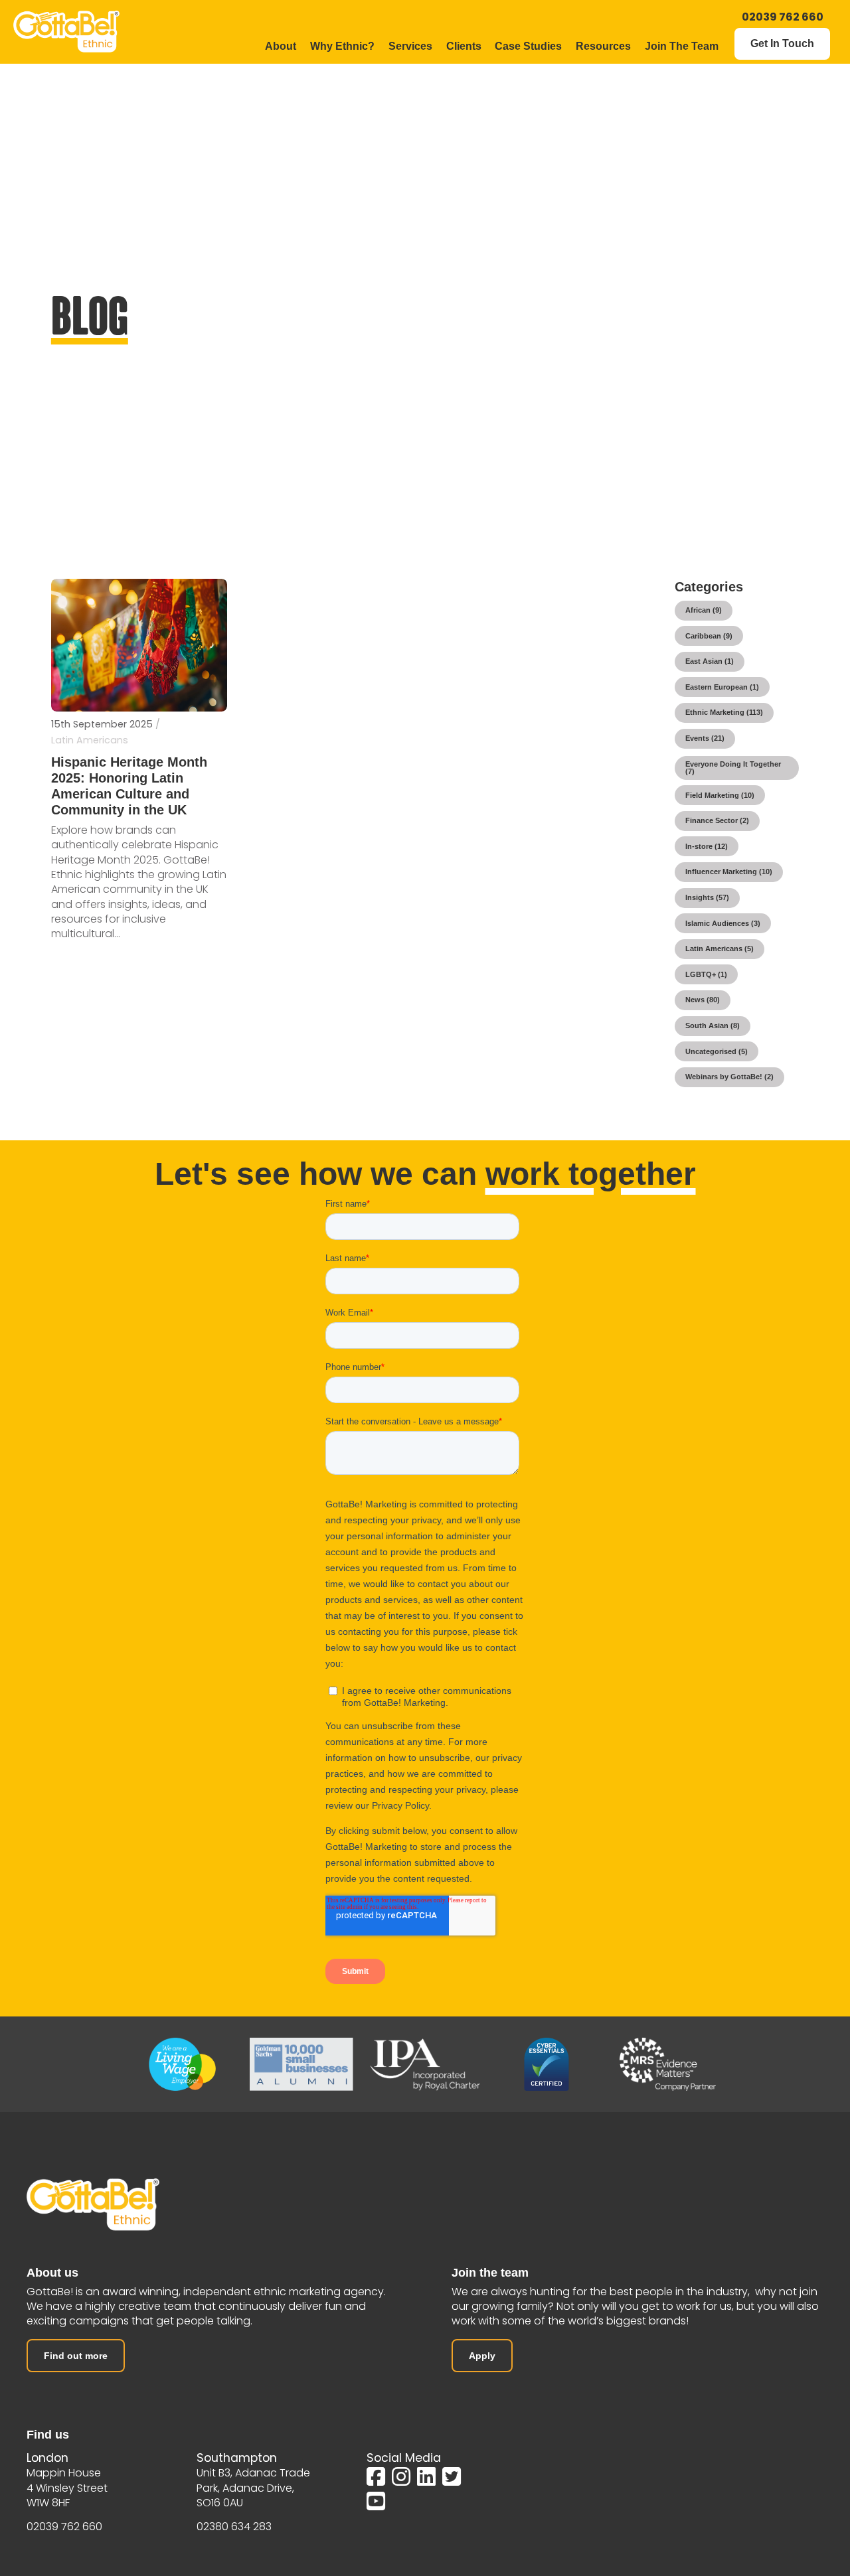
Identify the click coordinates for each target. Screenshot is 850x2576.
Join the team (490, 2273)
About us (52, 2273)
